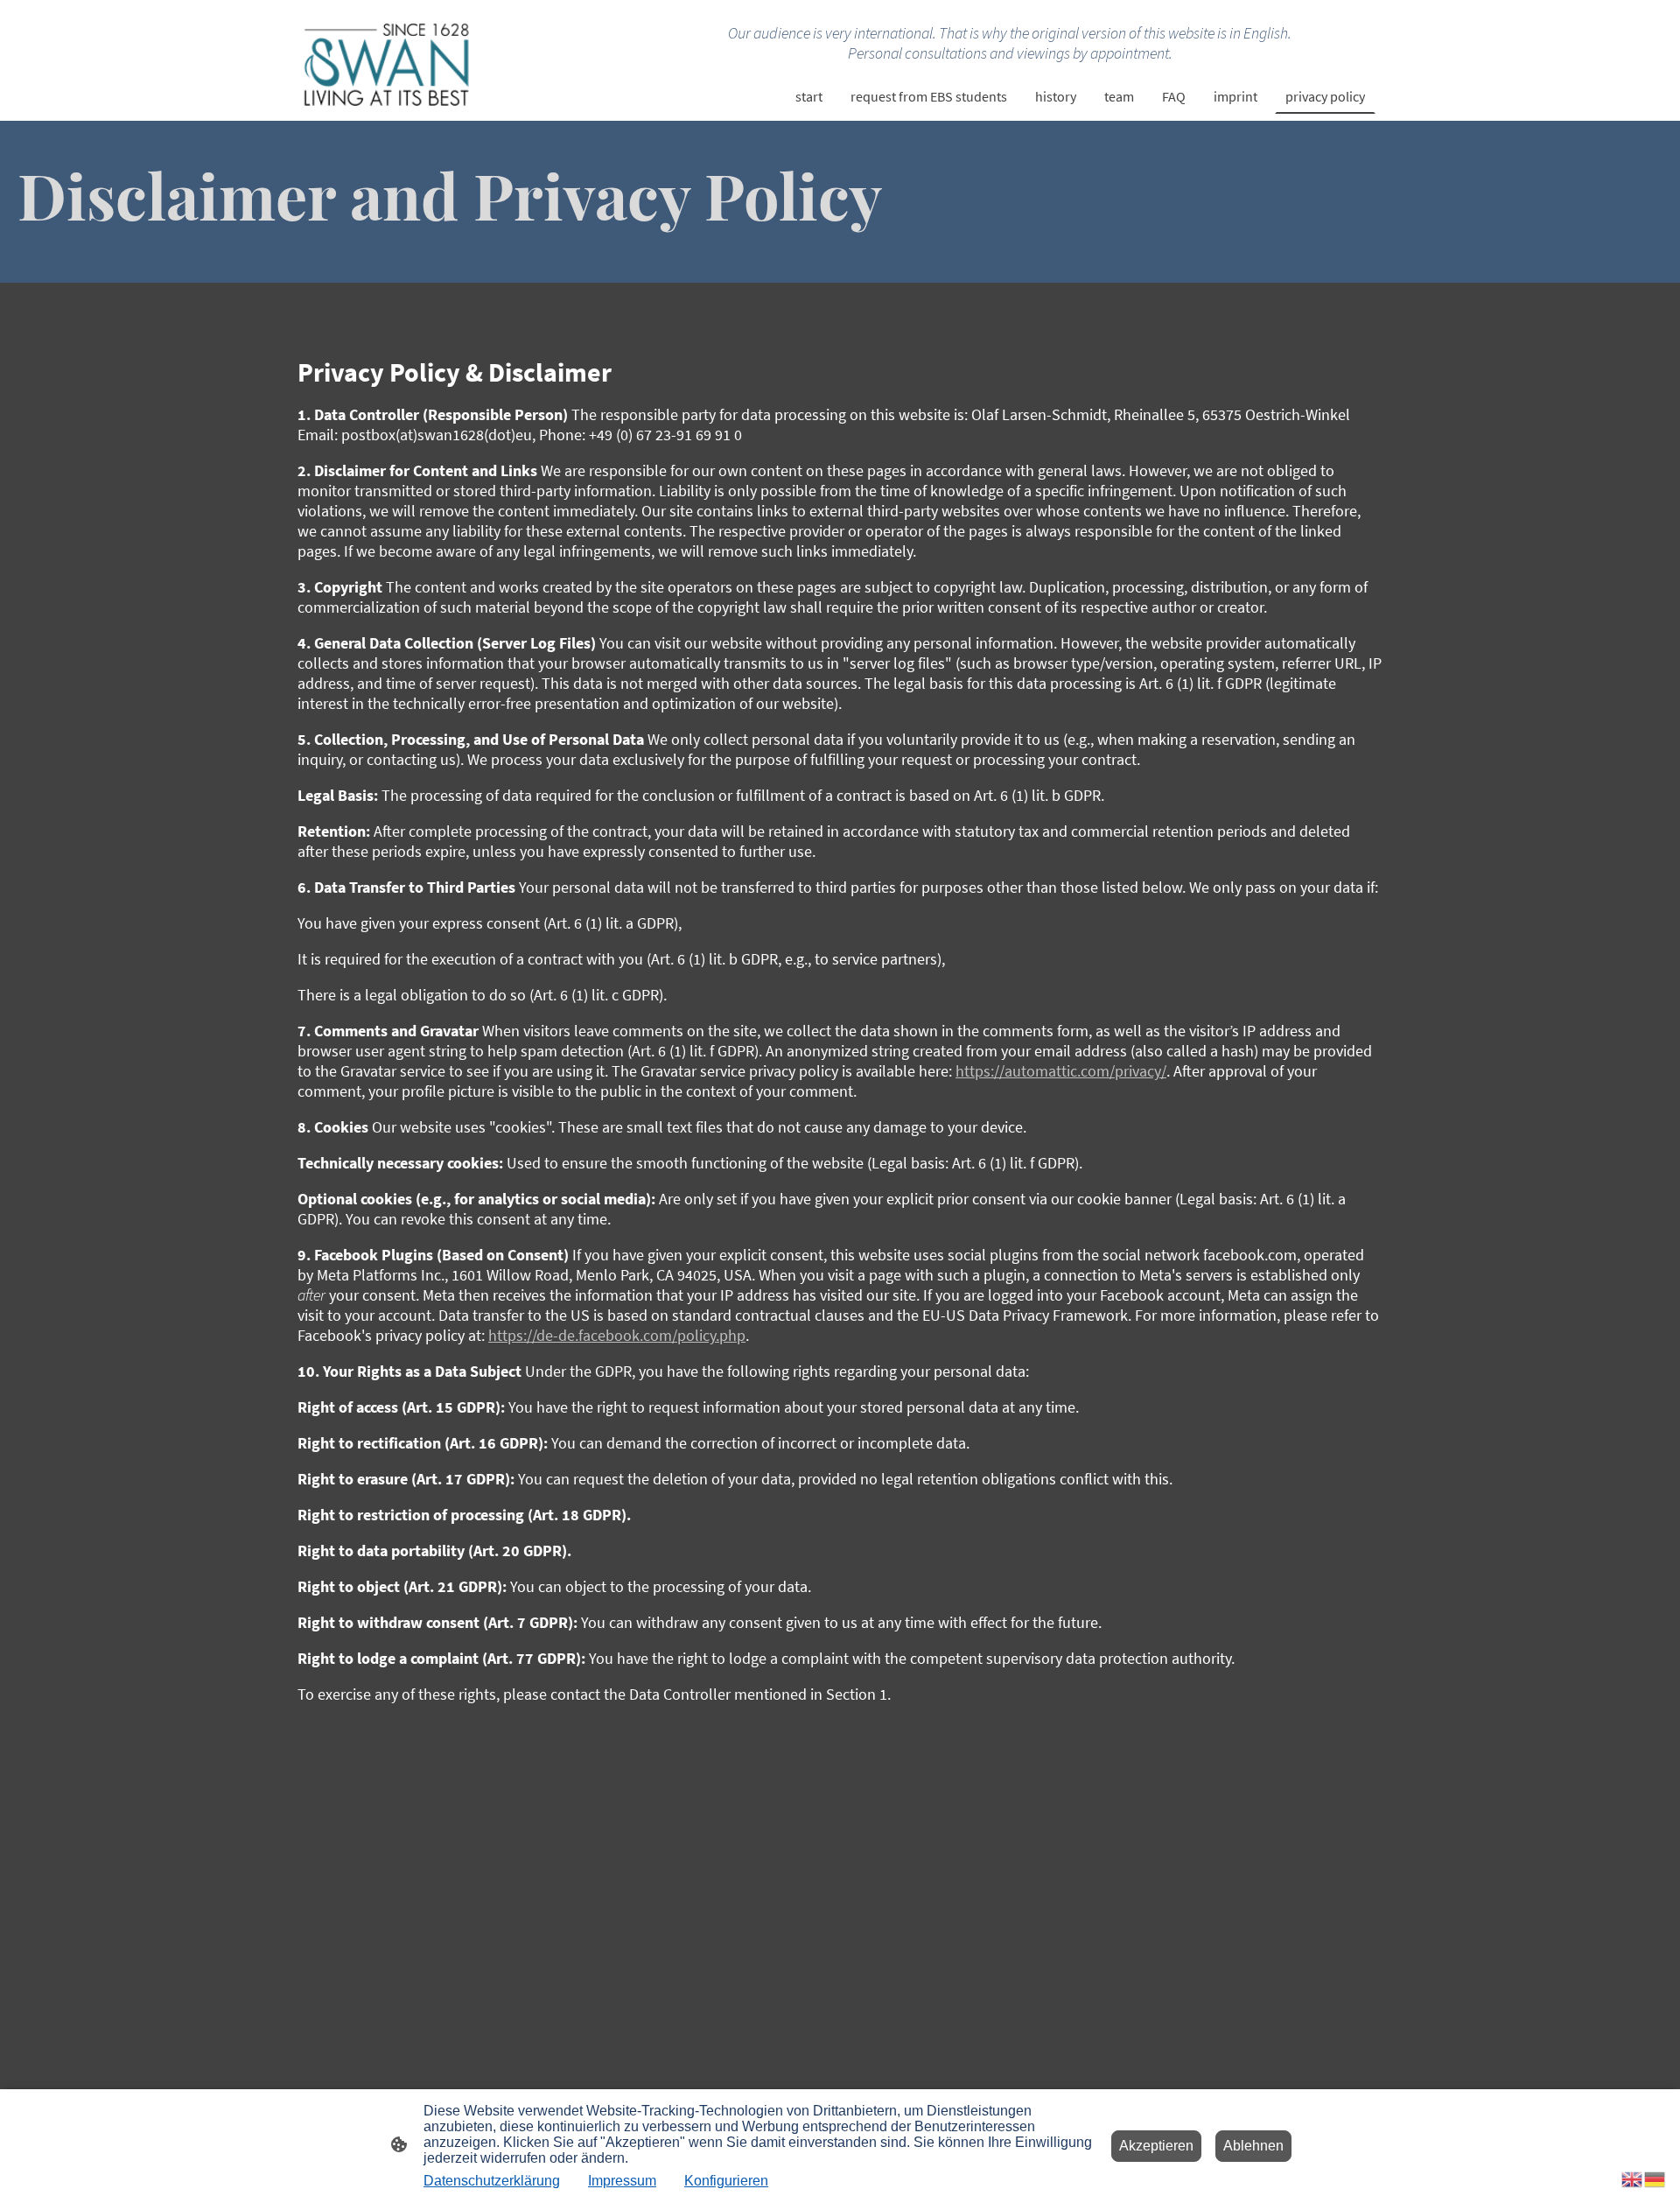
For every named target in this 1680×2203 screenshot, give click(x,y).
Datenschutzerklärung (492, 2181)
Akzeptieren (1156, 2146)
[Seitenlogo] (385, 61)
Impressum (622, 2181)
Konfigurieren (726, 2181)
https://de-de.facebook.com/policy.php (617, 1335)
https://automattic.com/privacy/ (1061, 1071)
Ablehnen (1253, 2146)
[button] (1633, 2178)
